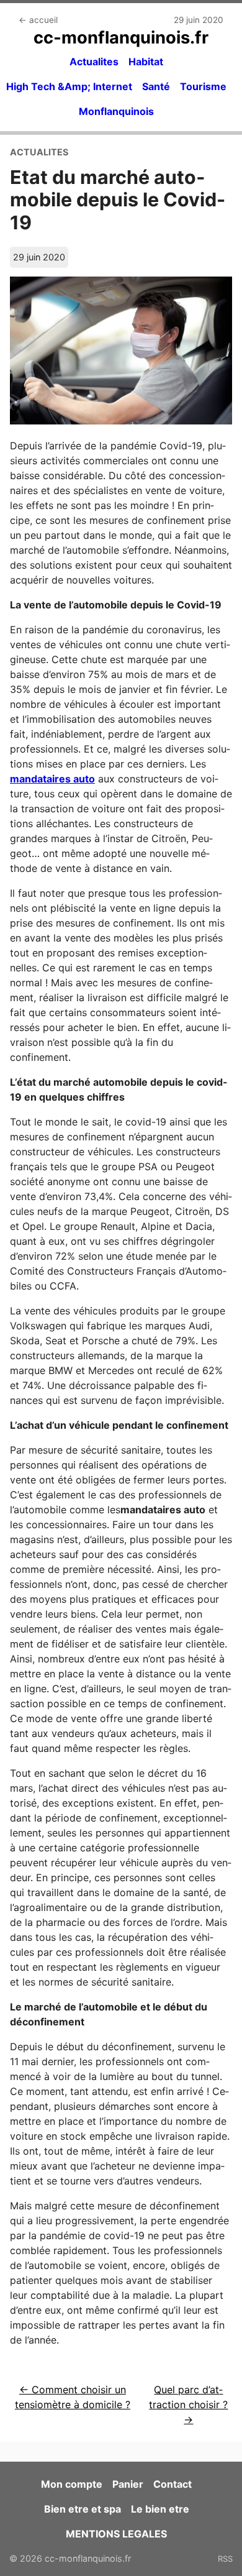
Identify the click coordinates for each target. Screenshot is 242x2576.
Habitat (146, 62)
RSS (225, 2559)
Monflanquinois (116, 111)
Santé (156, 86)
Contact (173, 2484)
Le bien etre (160, 2509)
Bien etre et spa (83, 2509)
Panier (128, 2484)
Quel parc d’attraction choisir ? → (188, 2404)
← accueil (38, 20)
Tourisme (203, 86)
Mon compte (72, 2484)
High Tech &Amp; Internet (69, 86)
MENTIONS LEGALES (116, 2534)
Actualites (94, 62)
